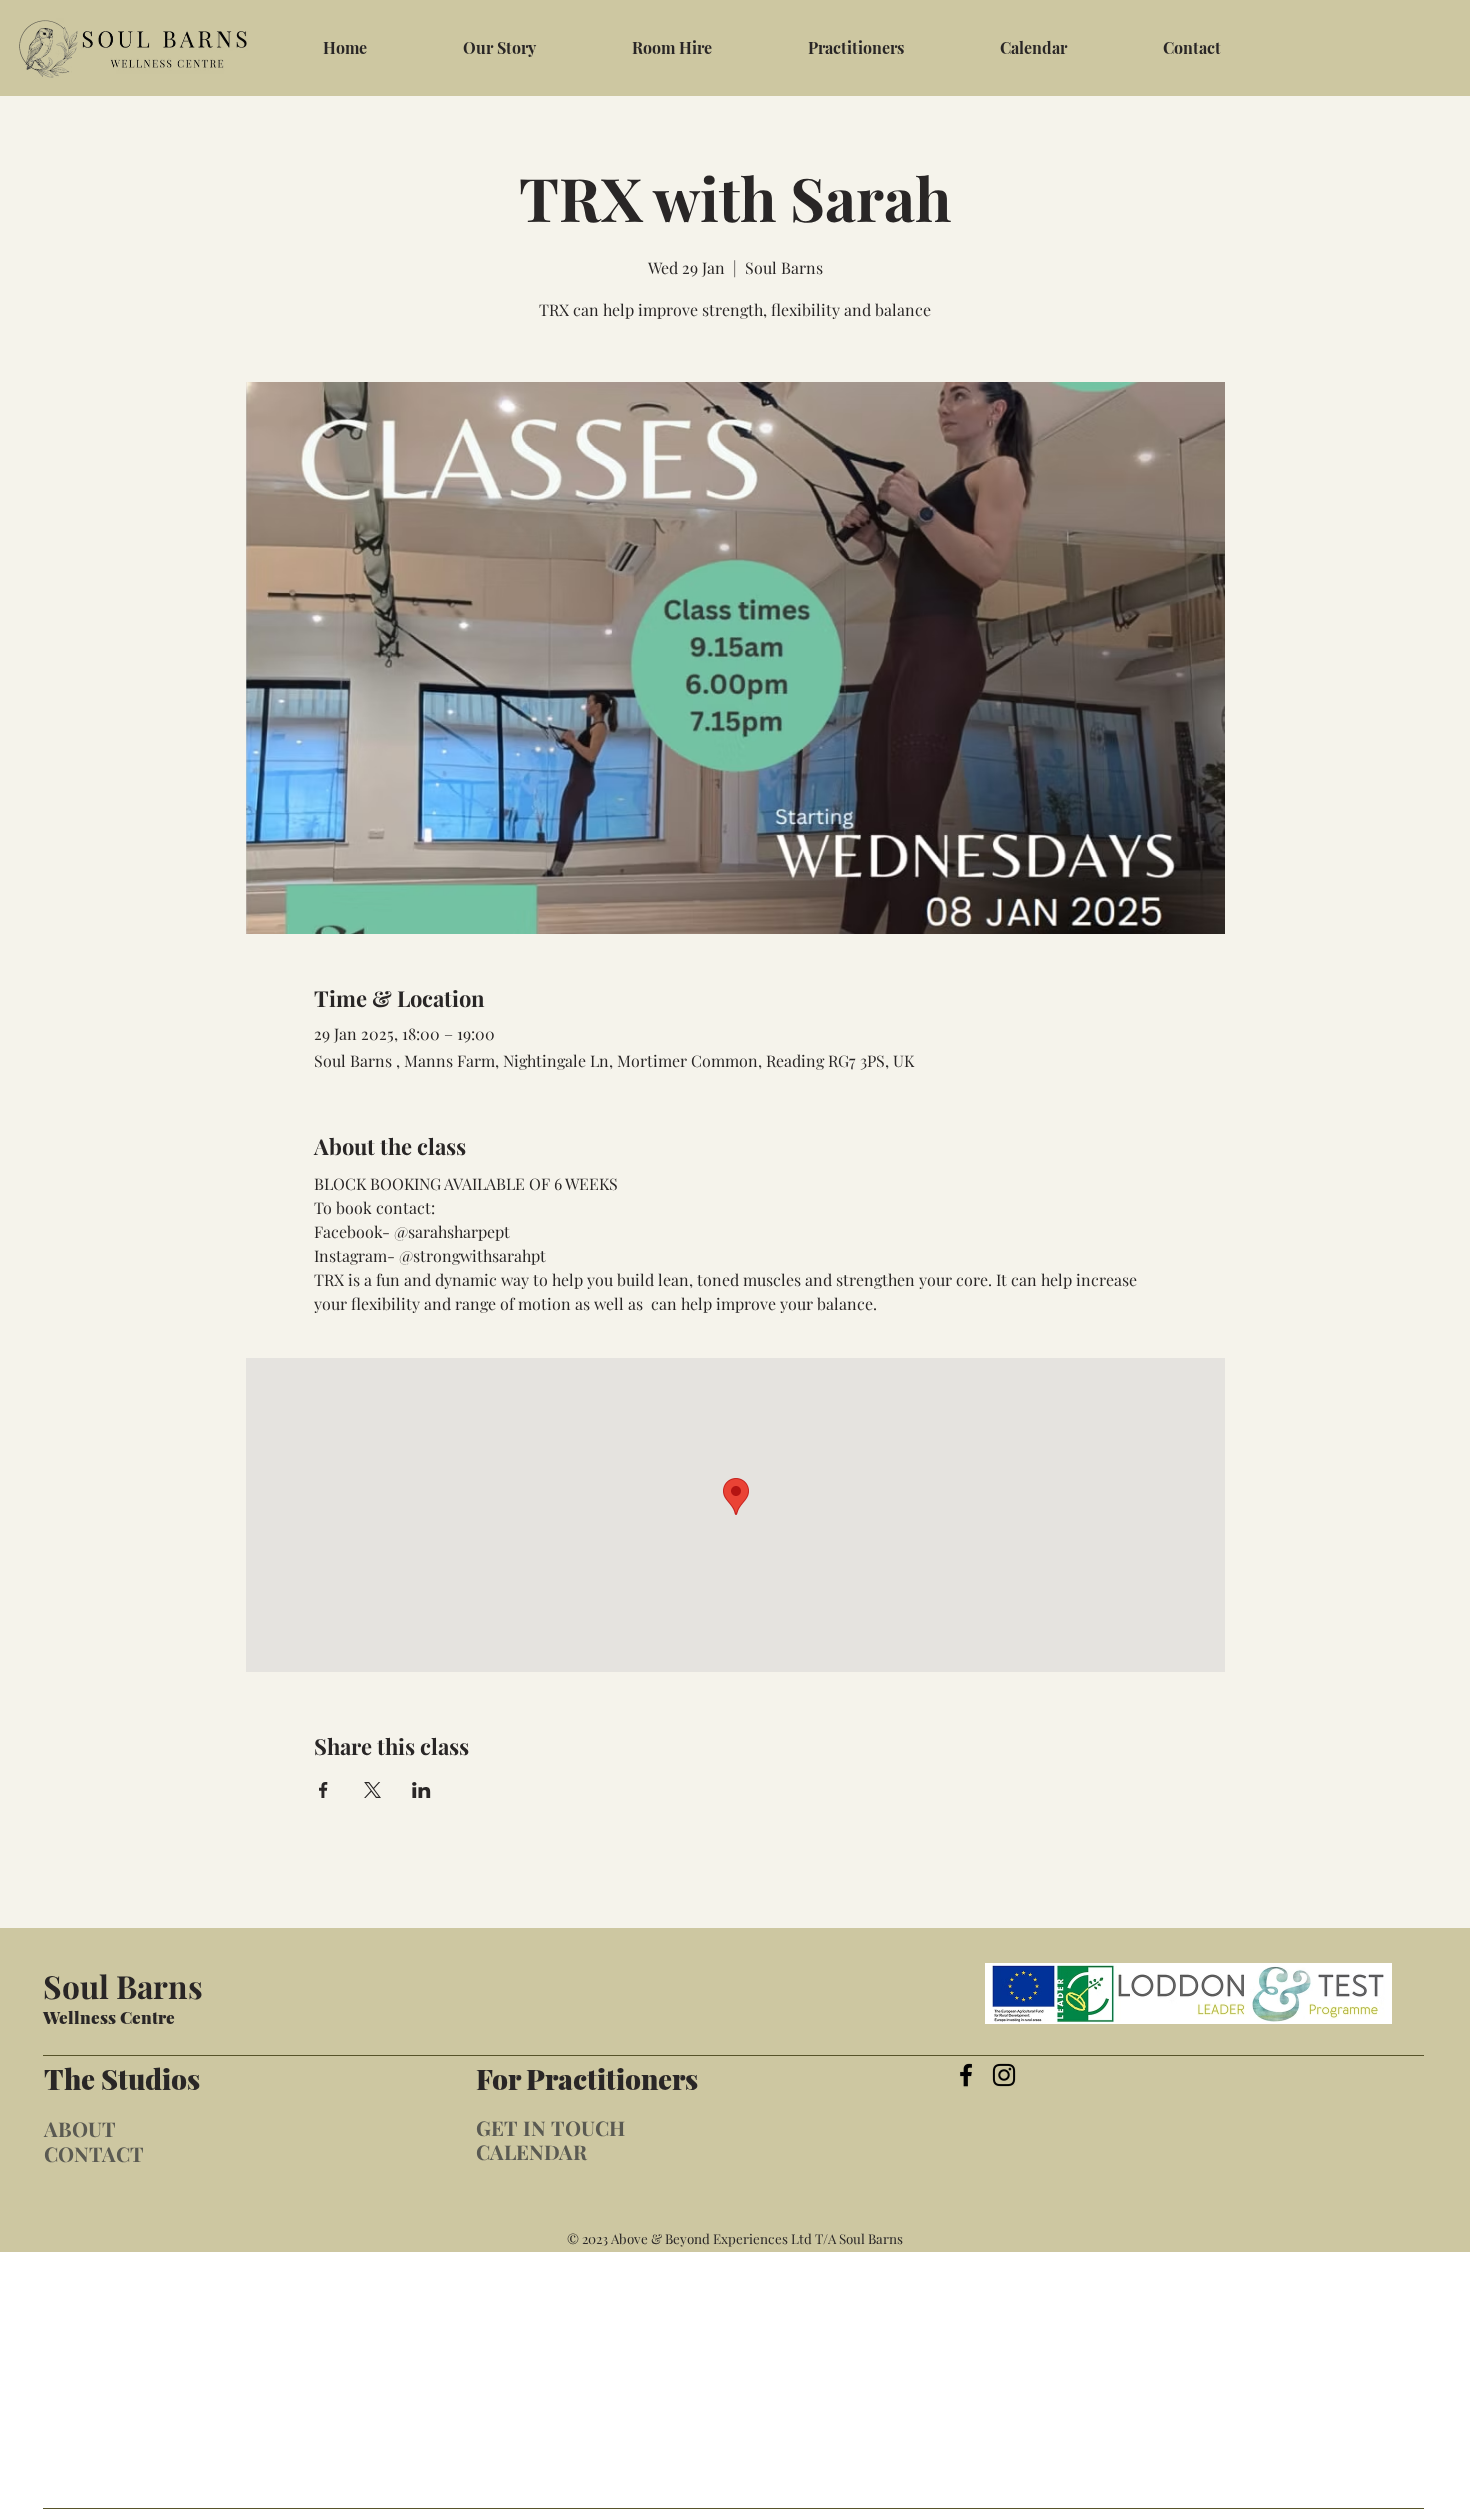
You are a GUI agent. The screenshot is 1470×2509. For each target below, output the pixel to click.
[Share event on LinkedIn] (421, 1790)
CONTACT (94, 2153)
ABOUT (80, 2128)
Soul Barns (123, 1986)
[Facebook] (966, 2075)
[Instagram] (1004, 2075)
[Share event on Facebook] (323, 1790)
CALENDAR (531, 2151)
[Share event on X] (372, 1790)
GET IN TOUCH (550, 2127)
